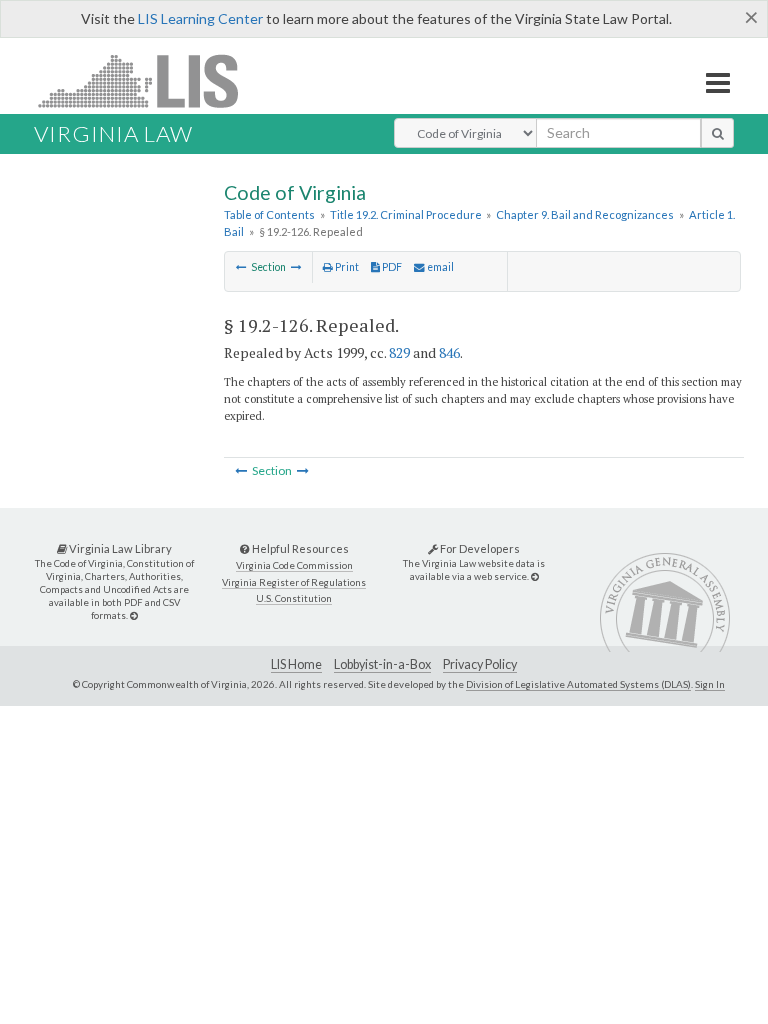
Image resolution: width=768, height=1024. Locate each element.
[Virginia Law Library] (134, 615)
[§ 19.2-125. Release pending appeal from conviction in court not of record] (241, 267)
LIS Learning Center (200, 18)
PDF (391, 267)
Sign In (710, 684)
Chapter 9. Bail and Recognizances (585, 214)
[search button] (717, 133)
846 (449, 352)
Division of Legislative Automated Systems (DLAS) (578, 684)
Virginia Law (113, 133)
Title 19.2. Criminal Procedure (406, 214)
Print (346, 267)
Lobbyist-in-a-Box (382, 664)
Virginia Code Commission (294, 565)
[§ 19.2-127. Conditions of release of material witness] (296, 267)
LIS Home (296, 664)
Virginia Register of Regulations (294, 582)
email (439, 267)
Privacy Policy (480, 664)
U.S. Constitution (294, 598)
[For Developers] (535, 576)
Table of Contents (269, 214)
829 (399, 352)
